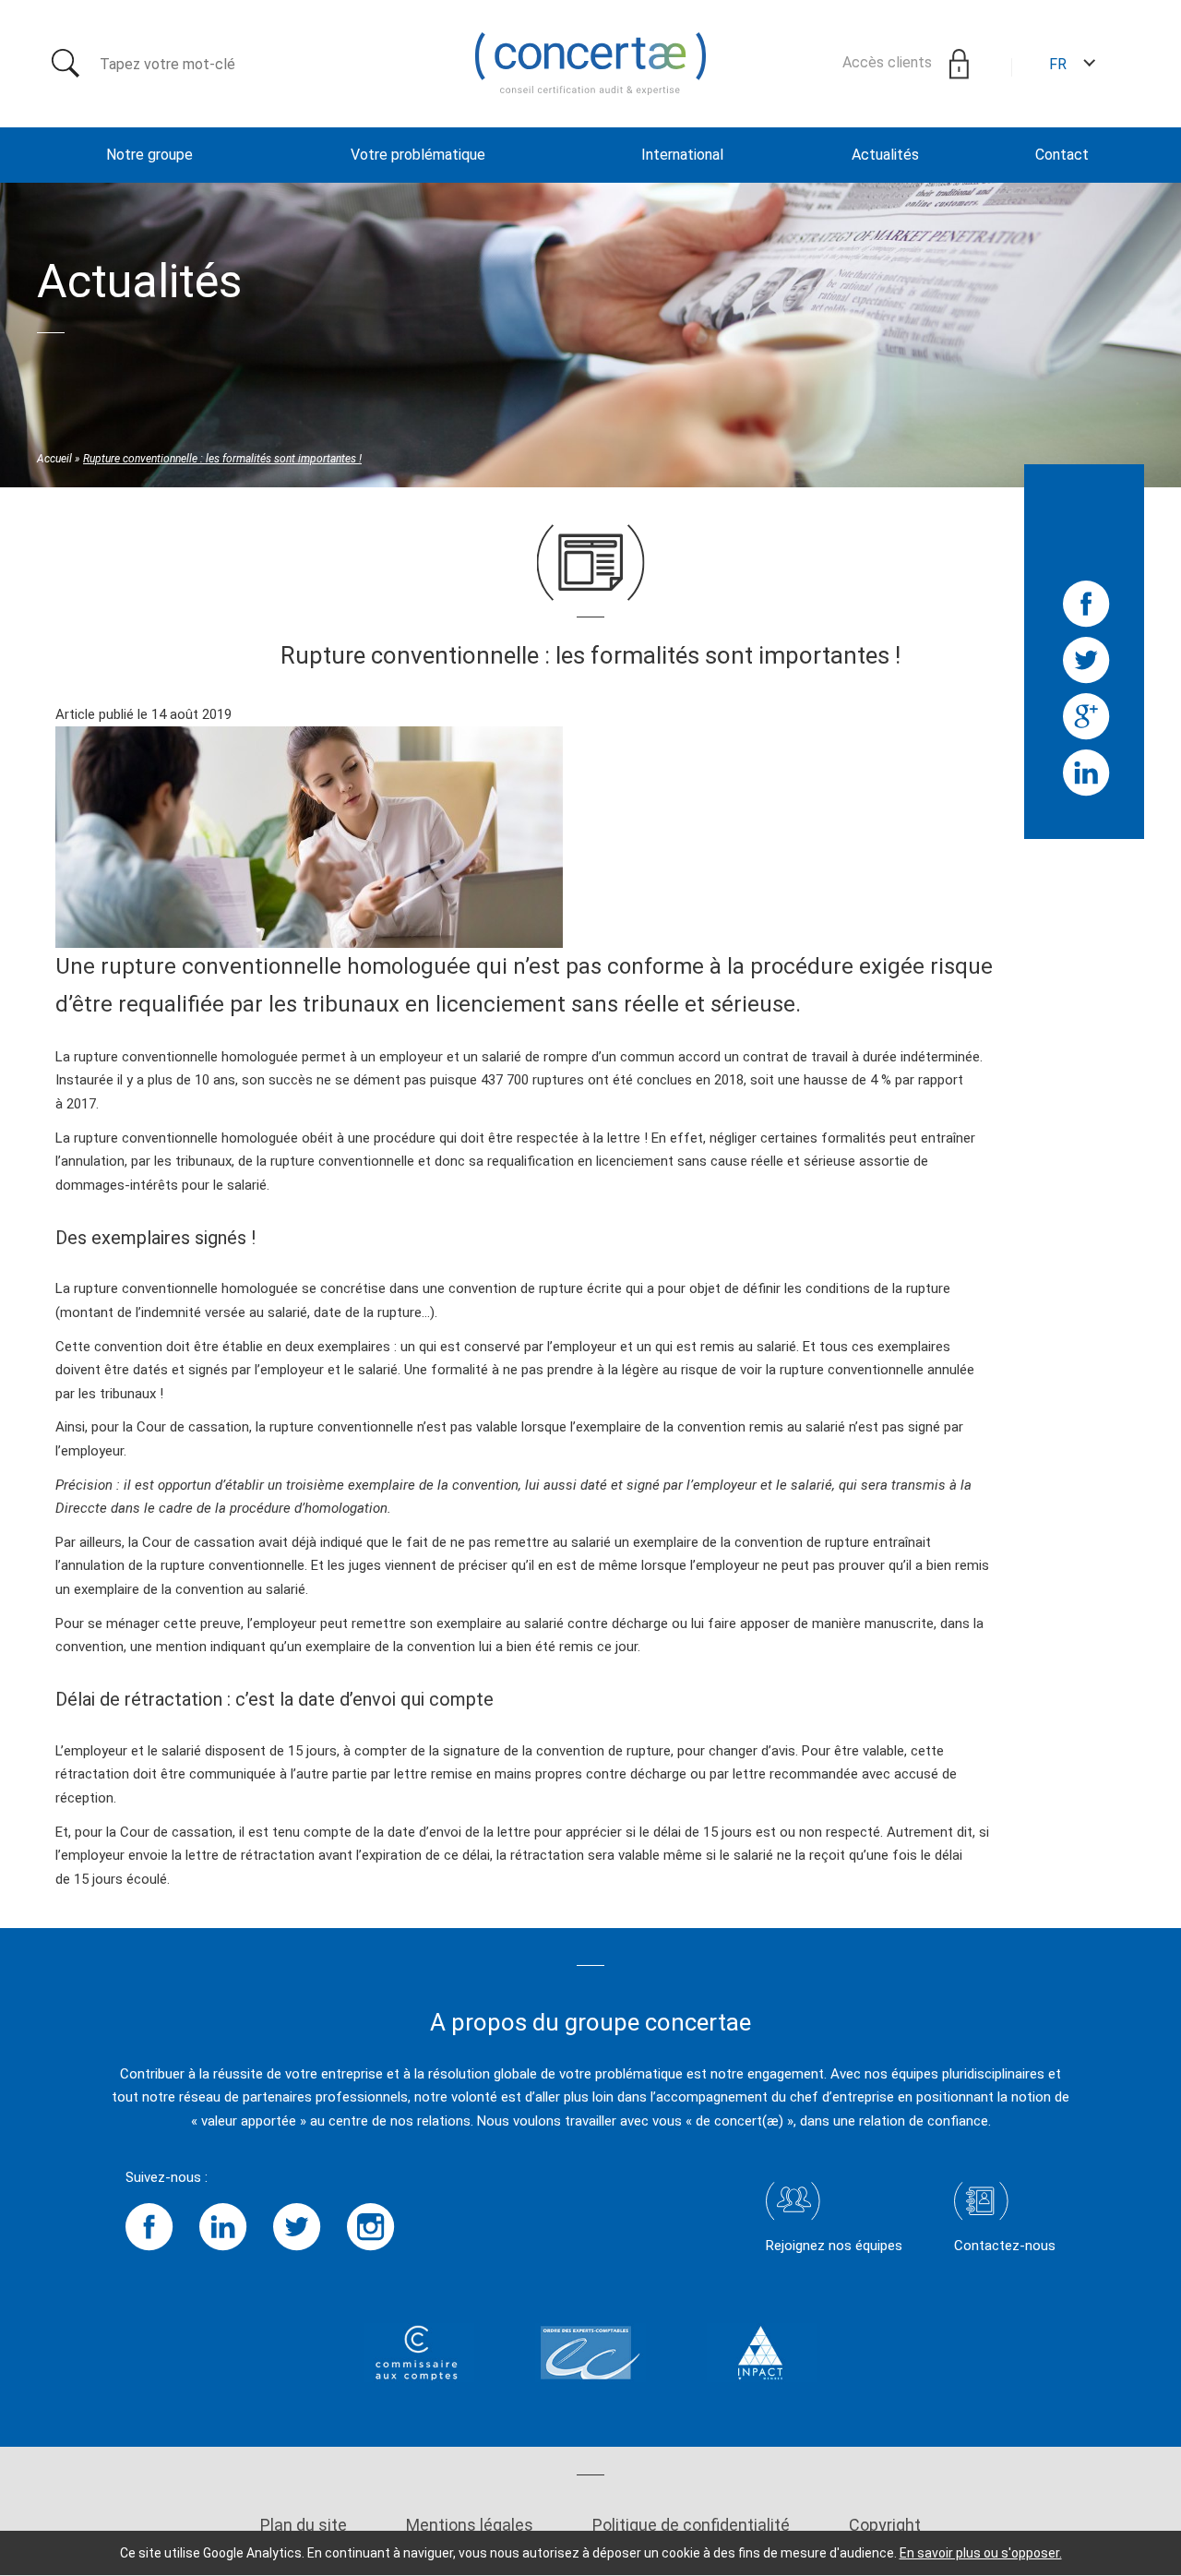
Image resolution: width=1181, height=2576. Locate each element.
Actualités (885, 155)
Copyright (885, 2525)
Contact (1062, 155)
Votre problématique (418, 155)
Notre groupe (149, 155)
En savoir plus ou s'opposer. (981, 2553)
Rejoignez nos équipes (834, 2246)
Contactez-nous (1005, 2246)
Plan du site (304, 2525)
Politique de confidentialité (691, 2525)
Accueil (54, 459)
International (682, 155)
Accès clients (889, 62)
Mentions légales (470, 2525)
